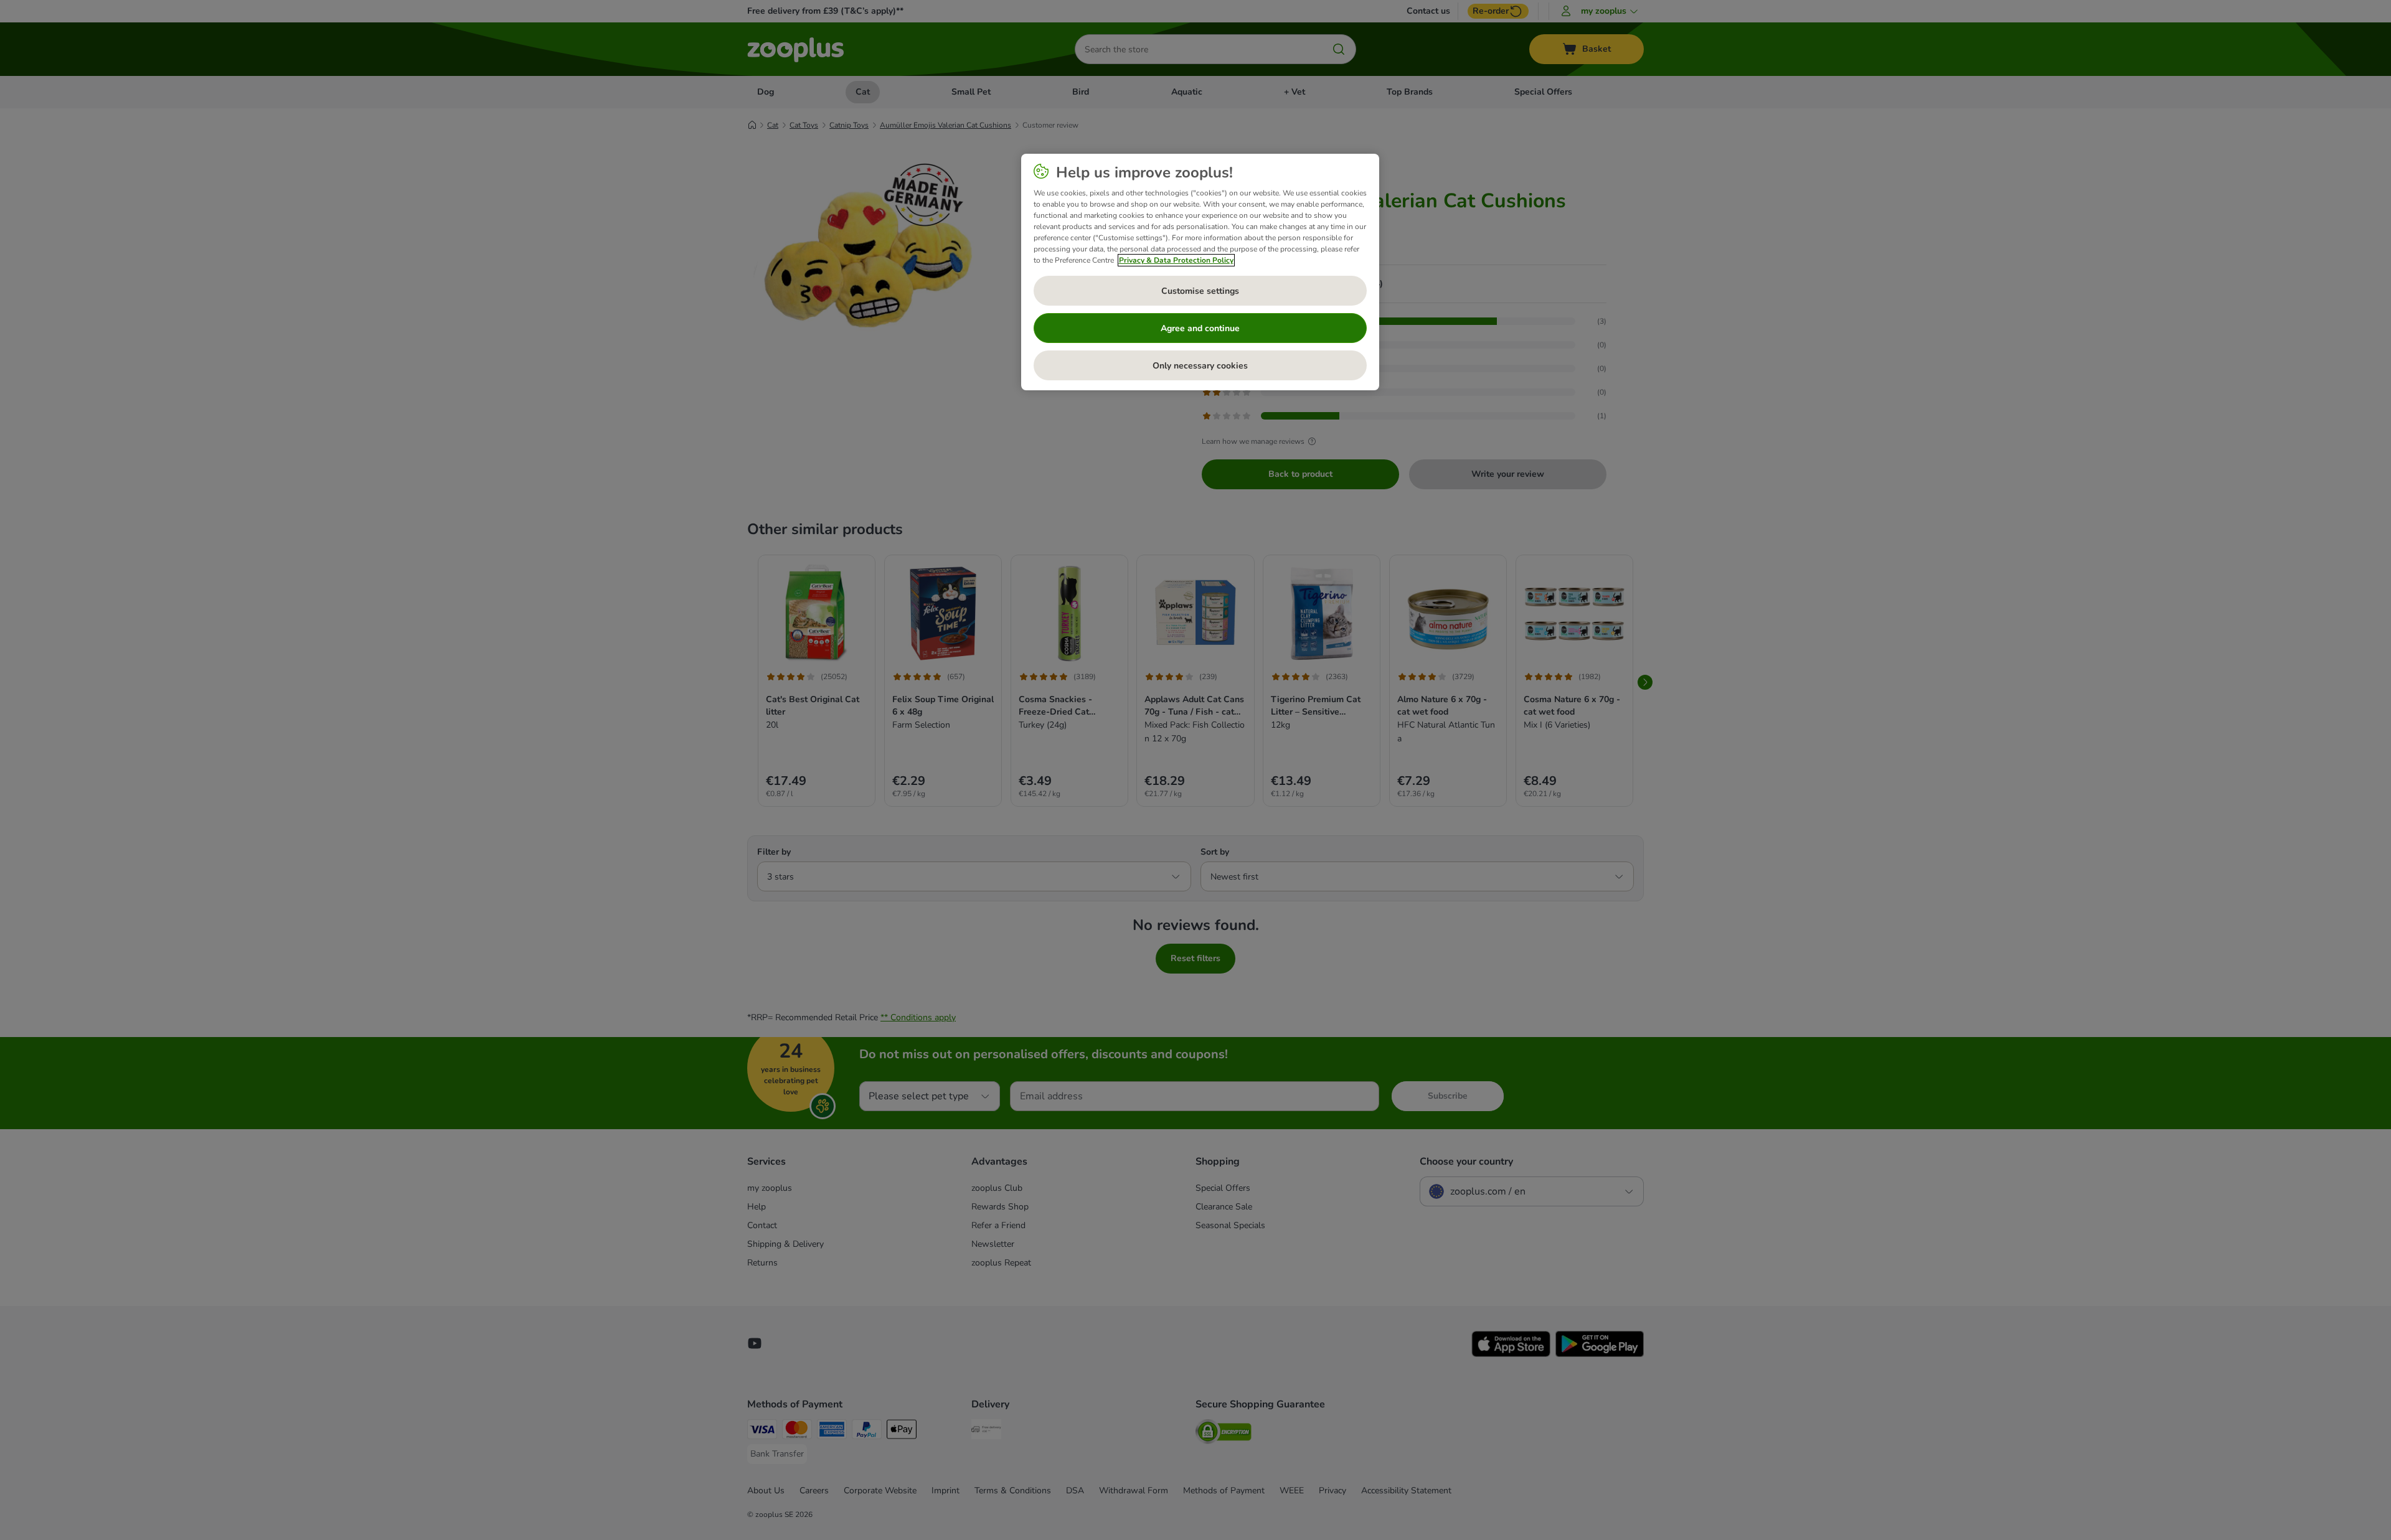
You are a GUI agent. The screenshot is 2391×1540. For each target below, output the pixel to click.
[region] (1200, 272)
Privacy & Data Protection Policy (1176, 260)
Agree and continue (1200, 328)
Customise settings (1200, 291)
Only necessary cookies (1200, 366)
